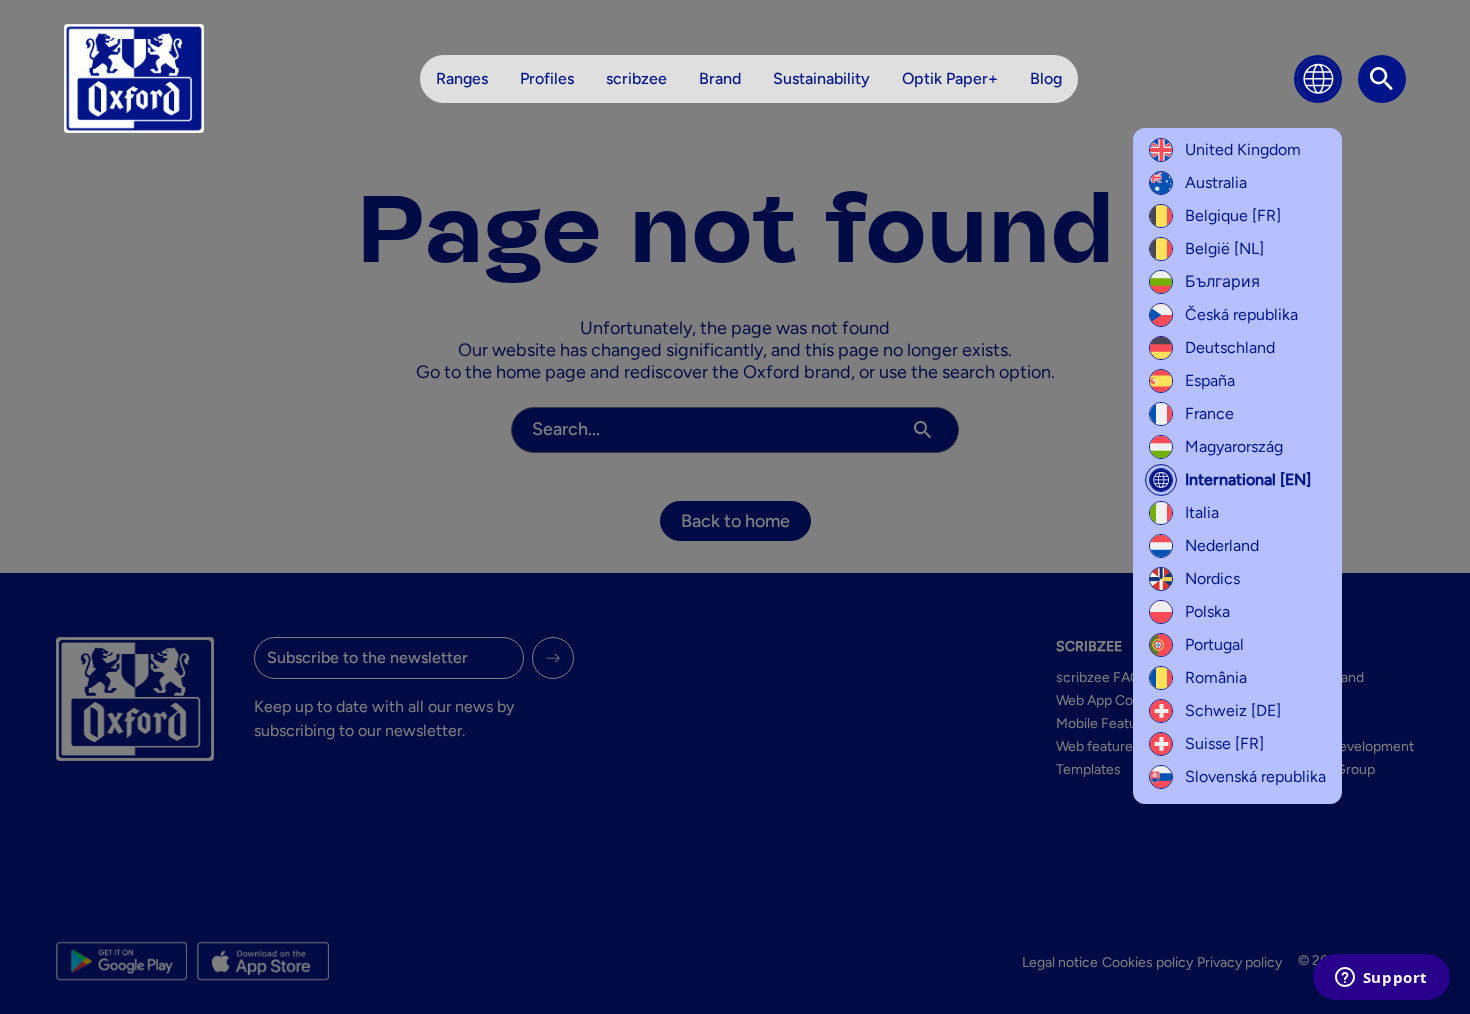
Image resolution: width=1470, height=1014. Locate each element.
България (1222, 281)
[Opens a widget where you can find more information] (1381, 979)
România (1216, 677)
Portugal (1214, 644)
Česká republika (1241, 314)
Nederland (1222, 545)
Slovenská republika (1255, 776)
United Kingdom (1243, 149)
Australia (1216, 182)
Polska (1207, 611)
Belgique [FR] (1233, 215)
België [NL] (1224, 248)
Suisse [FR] (1224, 743)
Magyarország (1234, 446)
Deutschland (1230, 347)
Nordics (1212, 578)
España (1210, 380)
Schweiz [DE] (1233, 710)
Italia (1202, 512)
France (1209, 413)
